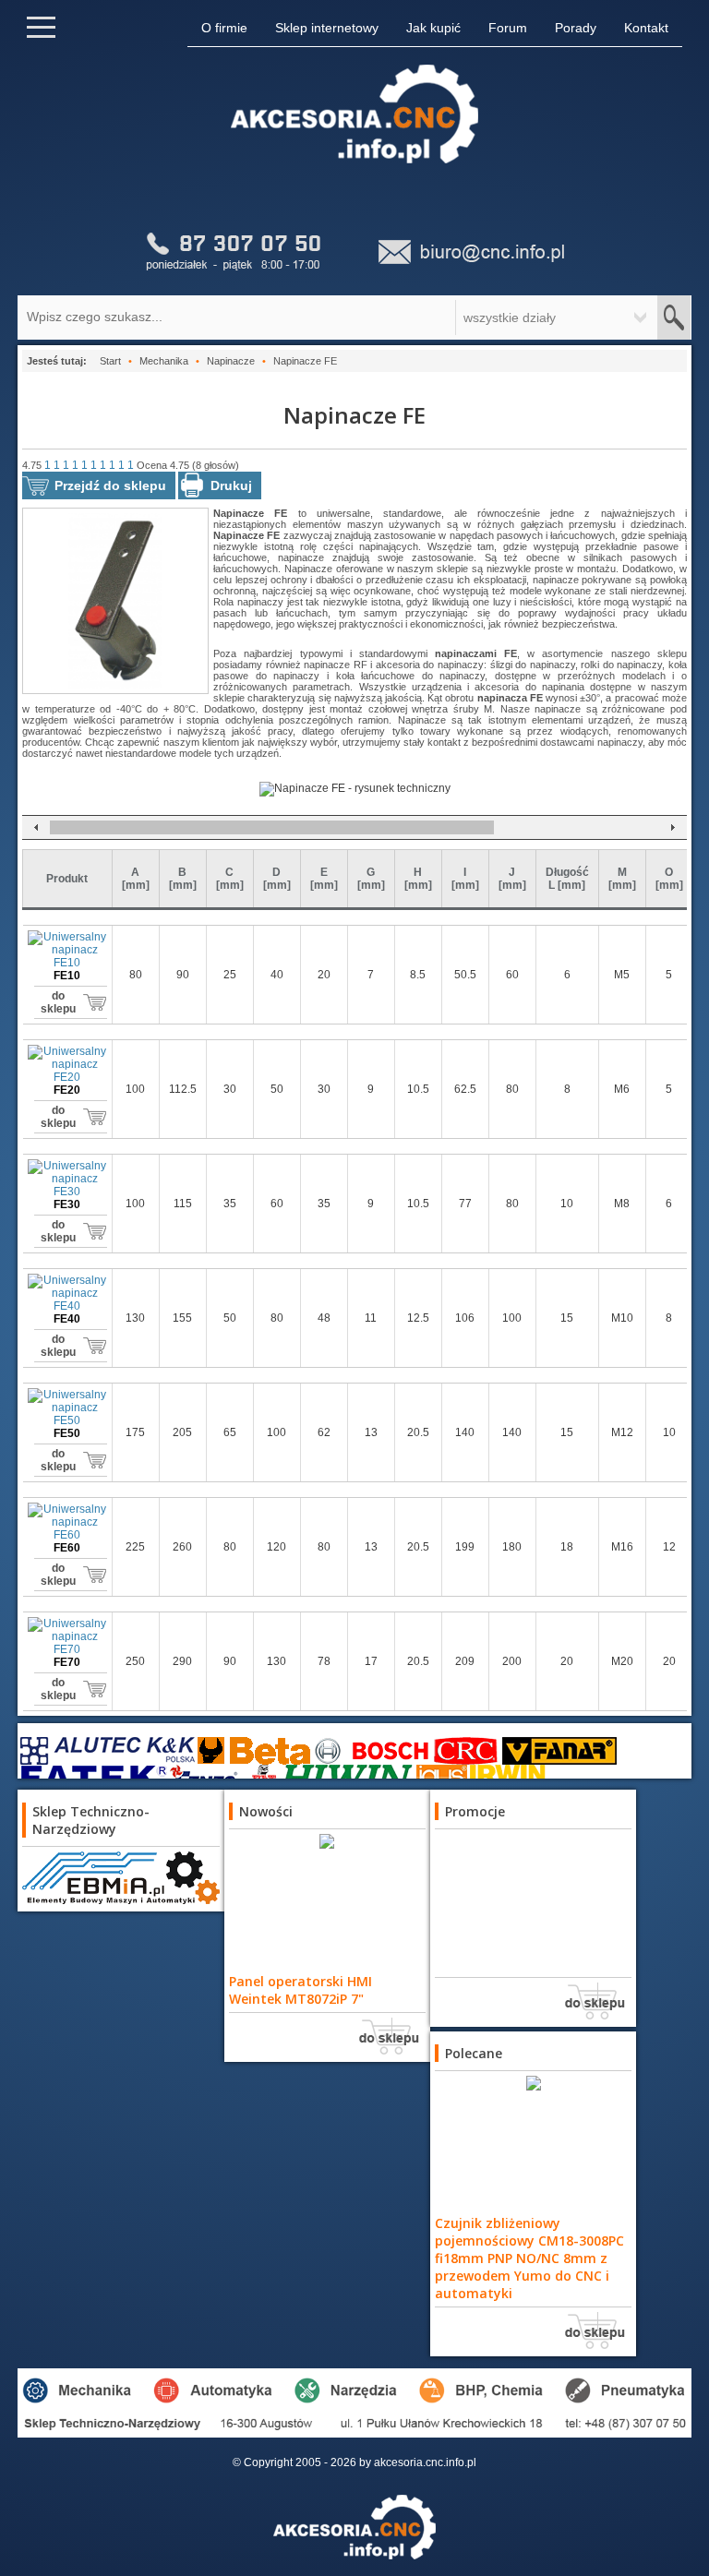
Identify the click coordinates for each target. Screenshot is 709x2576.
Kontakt (646, 28)
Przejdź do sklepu (110, 485)
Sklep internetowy (327, 28)
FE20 (67, 1090)
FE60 (67, 1548)
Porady (576, 28)
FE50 (67, 1433)
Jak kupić (433, 28)
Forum (508, 28)
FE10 (67, 976)
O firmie (224, 28)
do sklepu (58, 1002)
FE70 (67, 1662)
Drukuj (231, 485)
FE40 (67, 1319)
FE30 (67, 1204)
